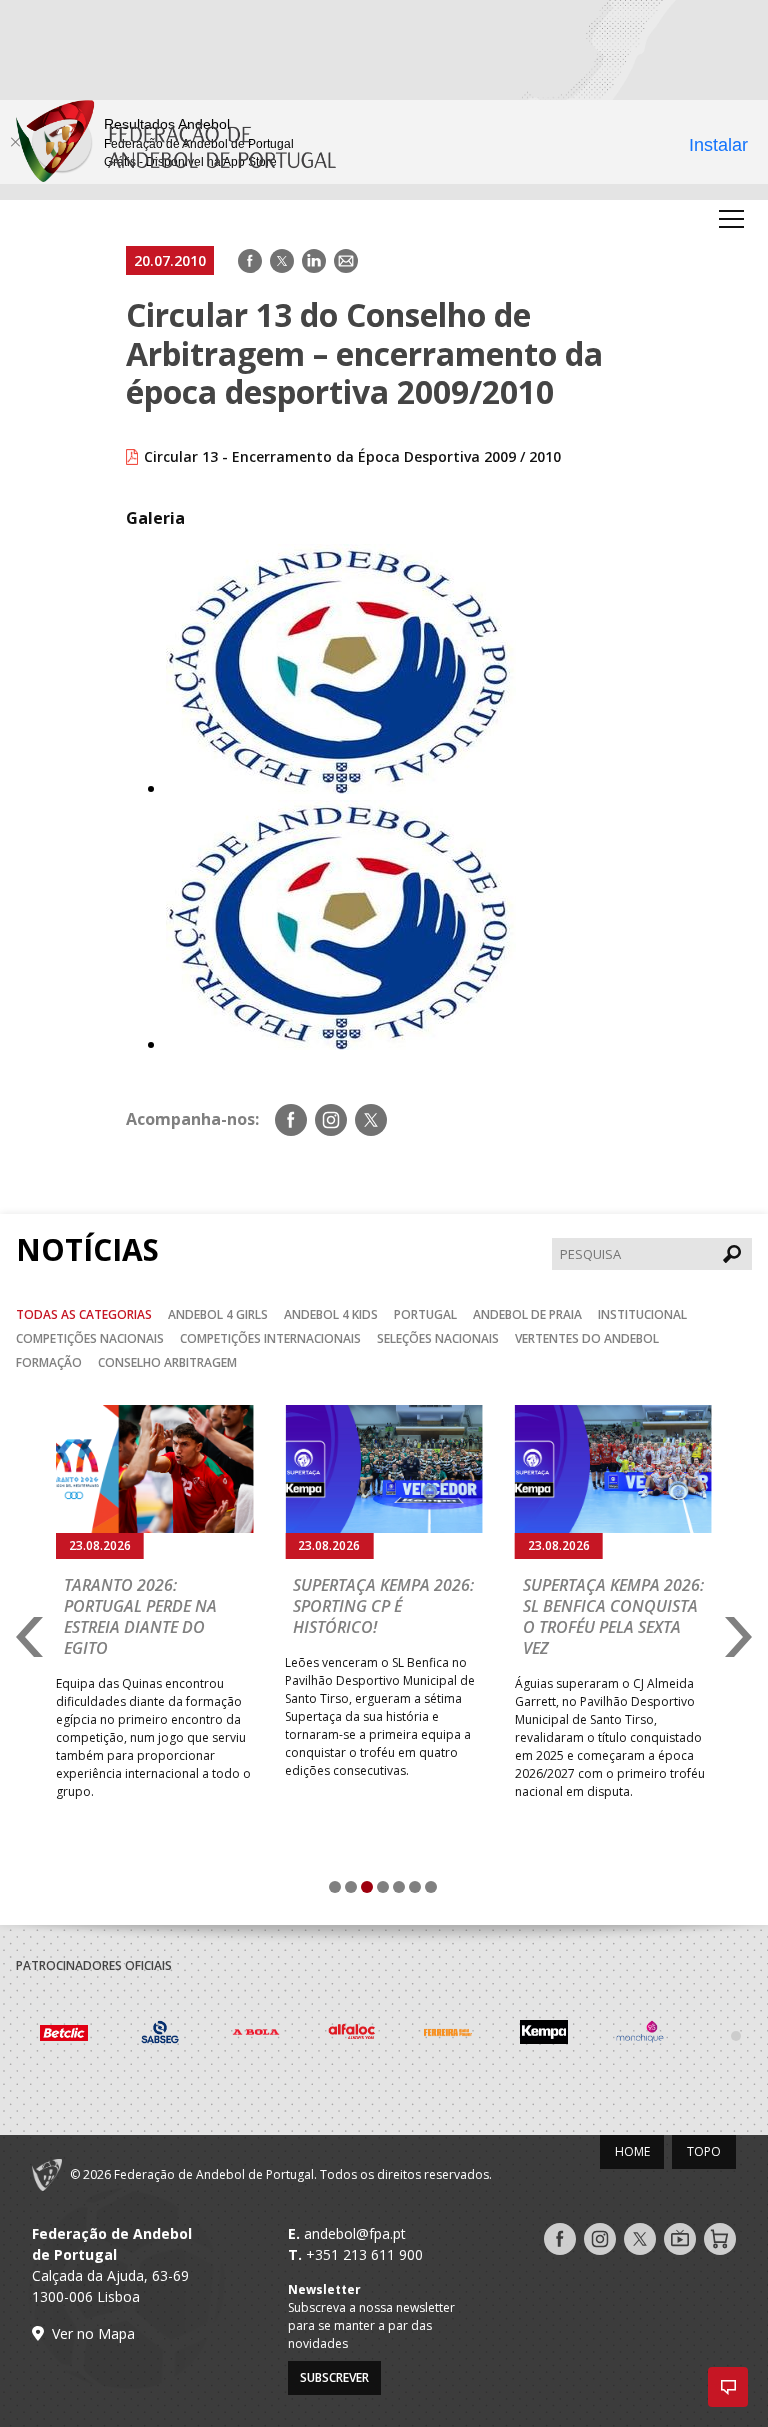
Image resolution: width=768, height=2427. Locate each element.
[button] (728, 2387)
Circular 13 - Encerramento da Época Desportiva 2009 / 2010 (352, 456)
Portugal (425, 1314)
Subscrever (334, 2377)
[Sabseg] (64, 2035)
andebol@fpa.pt (355, 2233)
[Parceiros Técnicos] (640, 2035)
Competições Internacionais (270, 1338)
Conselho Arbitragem (167, 1362)
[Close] (15, 142)
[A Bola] (160, 2035)
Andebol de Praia (527, 1314)
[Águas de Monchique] (544, 2035)
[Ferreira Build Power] (352, 2036)
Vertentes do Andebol (587, 1338)
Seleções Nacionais (438, 1338)
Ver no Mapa (93, 2333)
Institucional (642, 1314)
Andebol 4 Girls (218, 1314)
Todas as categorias (84, 1314)
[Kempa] (448, 2035)
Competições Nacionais (90, 1338)
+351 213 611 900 (364, 2254)
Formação (49, 1362)
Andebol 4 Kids (331, 1314)
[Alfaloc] (256, 2035)
